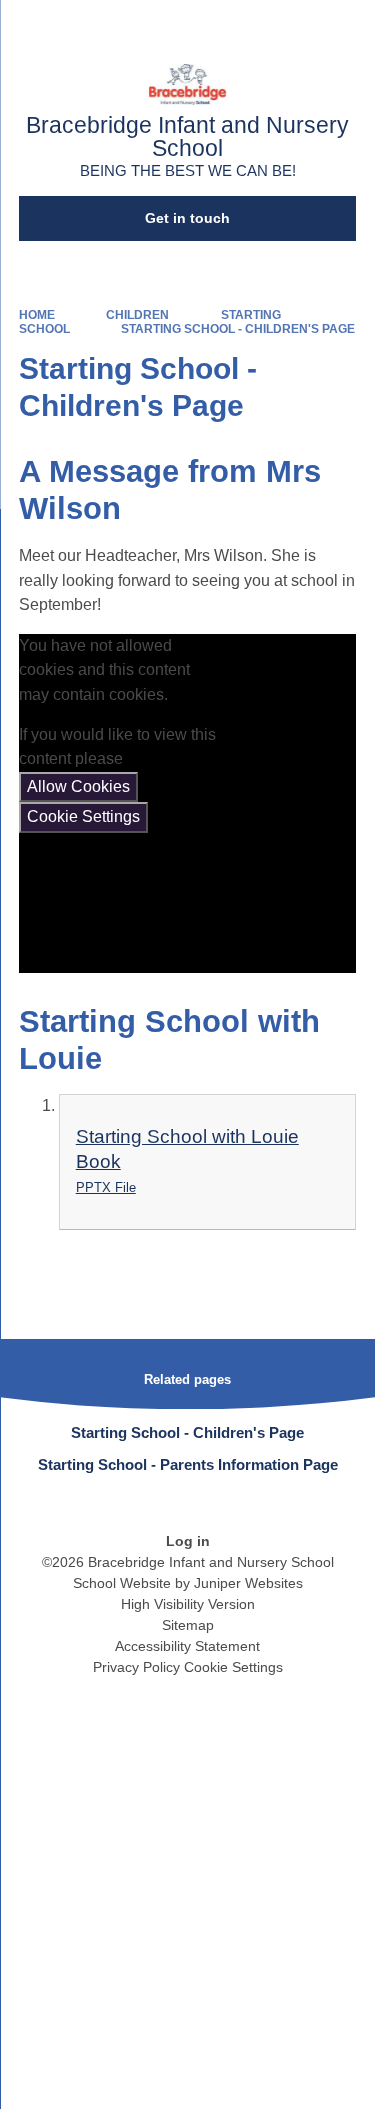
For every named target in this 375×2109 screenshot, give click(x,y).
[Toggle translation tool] (248, 25)
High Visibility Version (188, 1604)
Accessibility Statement (187, 1646)
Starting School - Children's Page (238, 329)
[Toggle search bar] (298, 25)
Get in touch (187, 218)
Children (137, 315)
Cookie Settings (83, 816)
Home (37, 315)
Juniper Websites (248, 1583)
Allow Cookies (78, 786)
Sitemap (188, 1625)
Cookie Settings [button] (233, 1667)
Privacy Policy (136, 1667)
